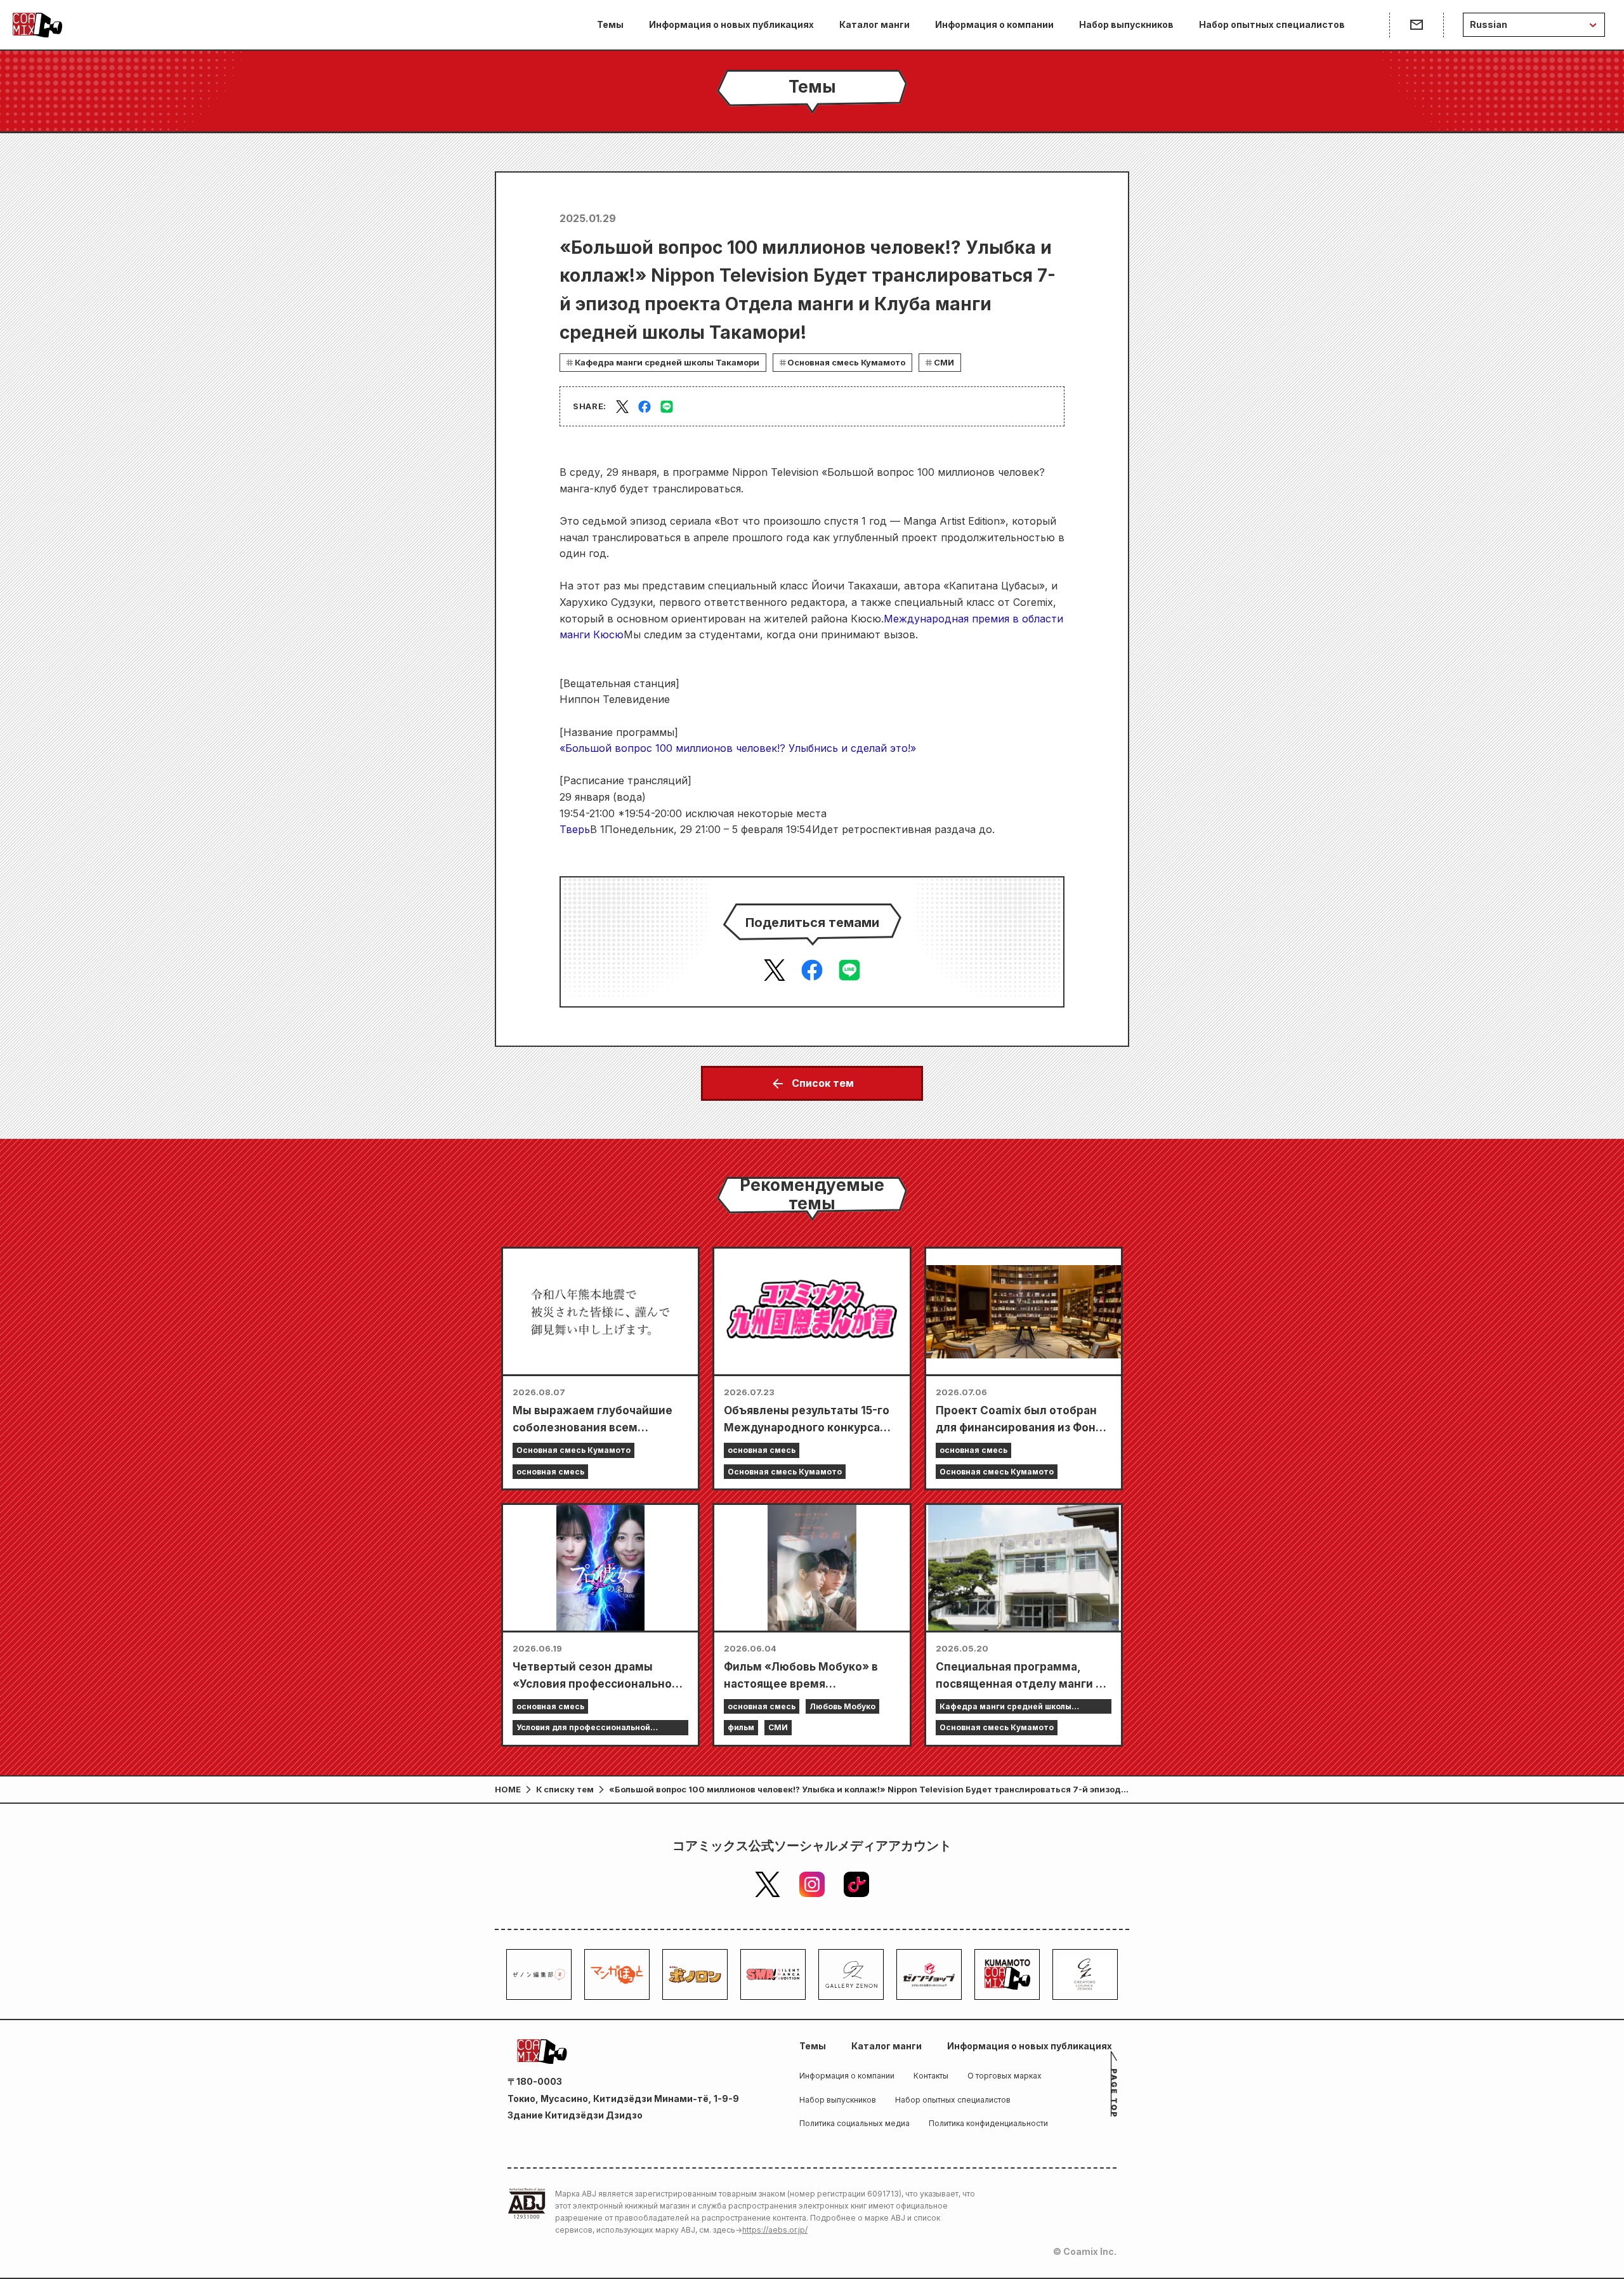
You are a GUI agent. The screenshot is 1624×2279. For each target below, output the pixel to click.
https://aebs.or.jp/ (775, 2230)
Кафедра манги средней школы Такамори (667, 362)
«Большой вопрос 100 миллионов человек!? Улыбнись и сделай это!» (738, 748)
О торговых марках (1005, 2076)
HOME (508, 1789)
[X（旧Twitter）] (768, 1884)
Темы (610, 24)
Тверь (575, 829)
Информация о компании (994, 24)
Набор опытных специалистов (1272, 24)
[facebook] (645, 407)
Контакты (931, 2076)
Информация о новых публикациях (731, 24)
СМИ (944, 362)
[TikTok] (856, 1884)
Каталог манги (874, 24)
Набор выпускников (1126, 24)
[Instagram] (812, 1884)
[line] (667, 407)
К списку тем (565, 1789)
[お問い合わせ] (1416, 25)
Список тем (823, 1083)
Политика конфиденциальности (988, 2123)
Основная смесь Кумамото (846, 362)
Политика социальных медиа (855, 2123)
